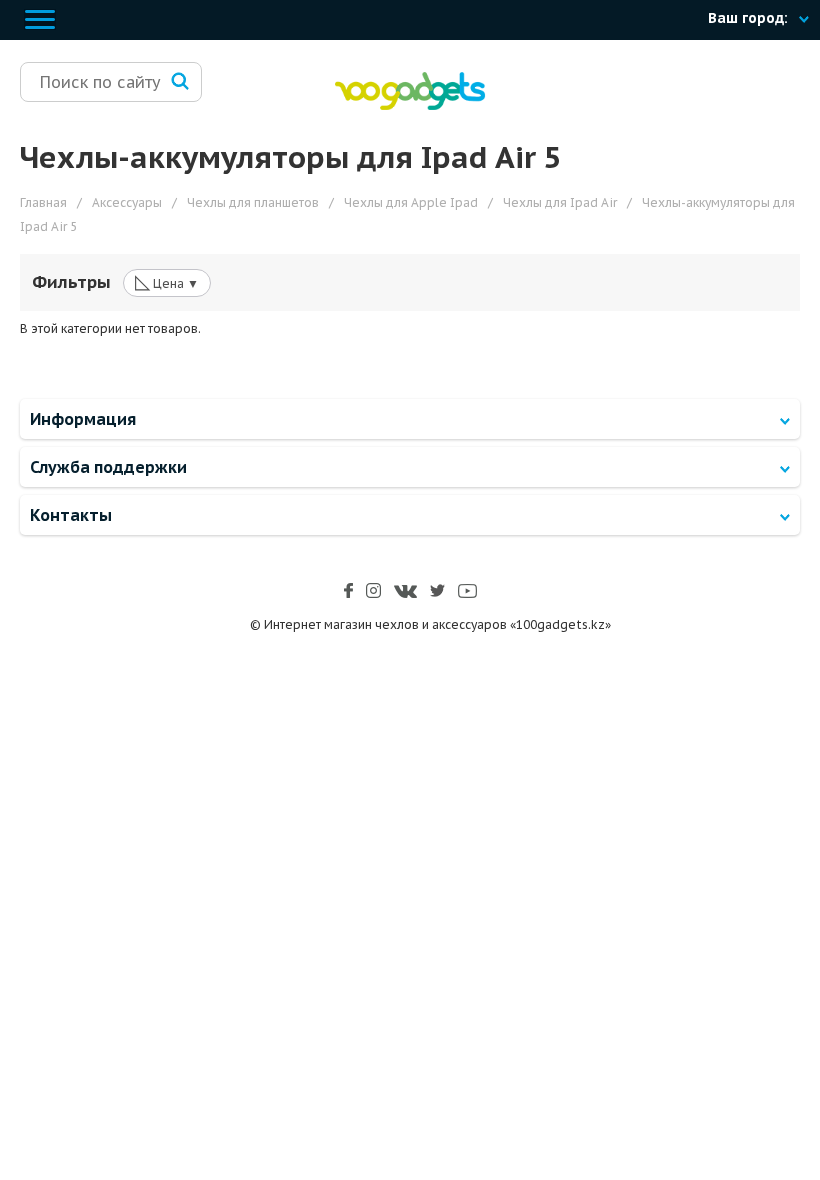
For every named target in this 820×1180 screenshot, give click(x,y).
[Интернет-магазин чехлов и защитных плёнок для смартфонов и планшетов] (410, 105)
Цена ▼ (167, 282)
